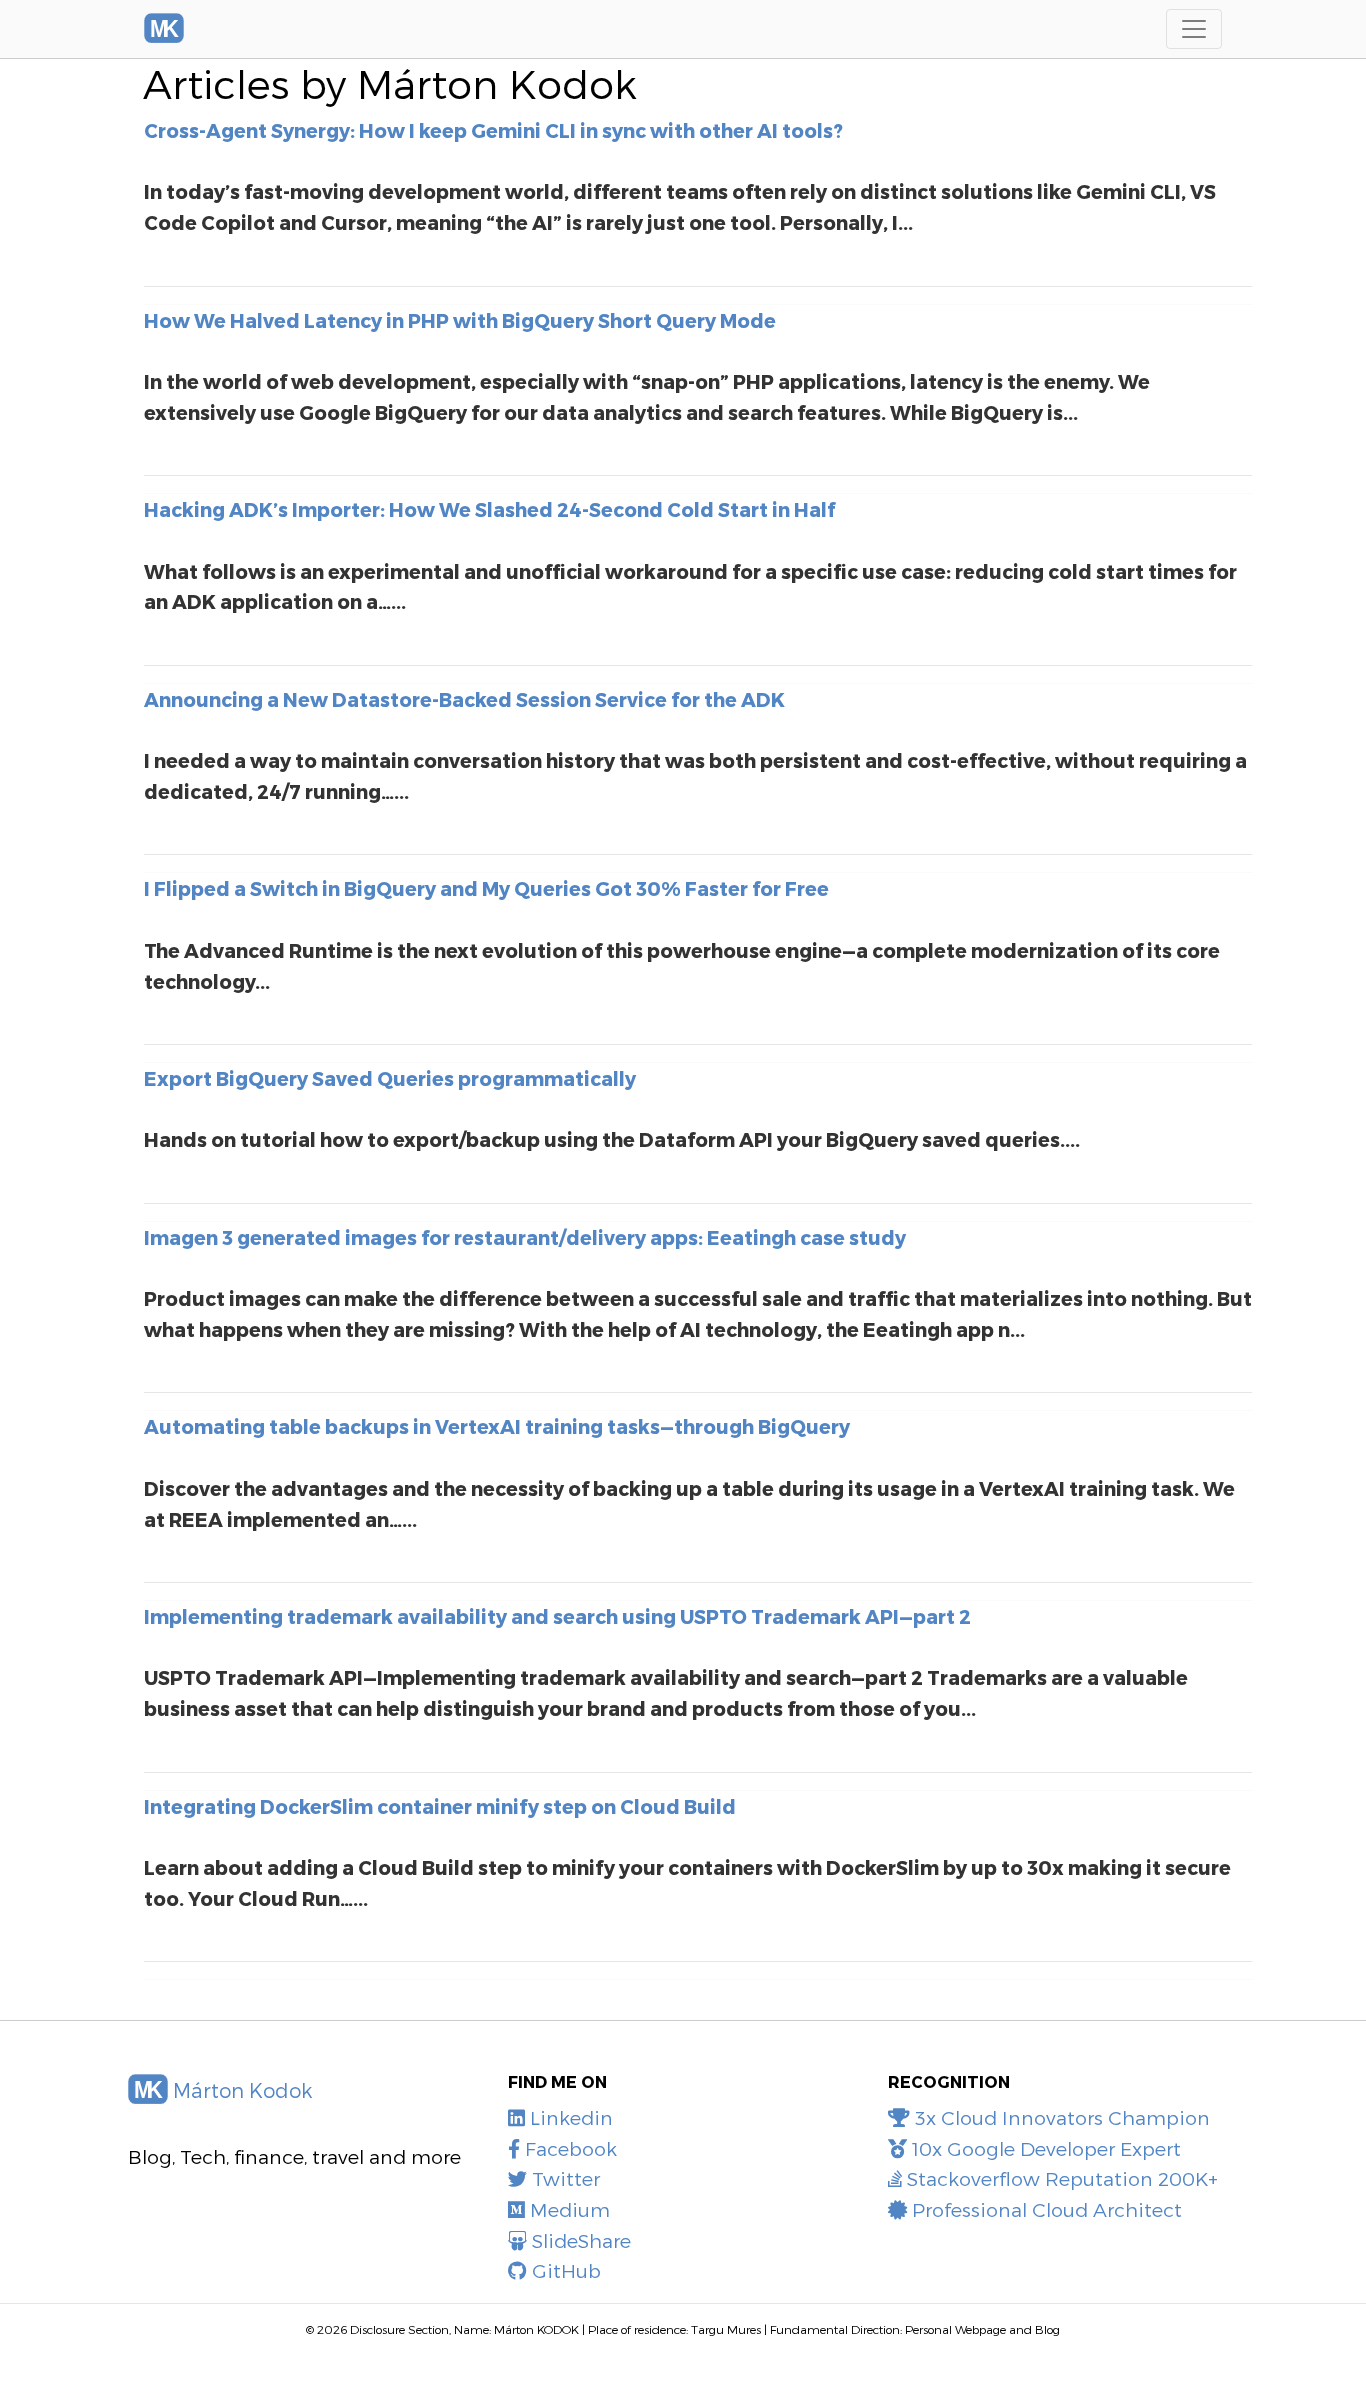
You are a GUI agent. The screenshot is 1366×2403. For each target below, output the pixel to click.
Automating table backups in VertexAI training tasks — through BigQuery (497, 1426)
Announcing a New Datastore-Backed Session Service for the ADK (464, 699)
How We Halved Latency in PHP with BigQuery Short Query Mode (460, 320)
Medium (567, 2209)
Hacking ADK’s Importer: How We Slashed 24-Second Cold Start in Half (489, 509)
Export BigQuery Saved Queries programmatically (390, 1078)
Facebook (568, 2148)
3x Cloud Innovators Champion (1060, 2117)
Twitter (563, 2178)
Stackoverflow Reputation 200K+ (1060, 2178)
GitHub (564, 2270)
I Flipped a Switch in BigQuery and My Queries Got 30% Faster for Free (486, 888)
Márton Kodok (240, 2090)
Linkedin (569, 2117)
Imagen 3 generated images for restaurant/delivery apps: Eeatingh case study (525, 1237)
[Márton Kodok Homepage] (164, 29)
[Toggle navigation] (1194, 29)
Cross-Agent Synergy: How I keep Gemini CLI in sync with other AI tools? (493, 130)
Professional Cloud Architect (1044, 2209)
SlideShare (579, 2240)
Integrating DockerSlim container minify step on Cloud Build (440, 1806)
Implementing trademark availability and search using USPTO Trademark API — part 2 (557, 1616)
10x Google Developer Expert (1044, 2148)
